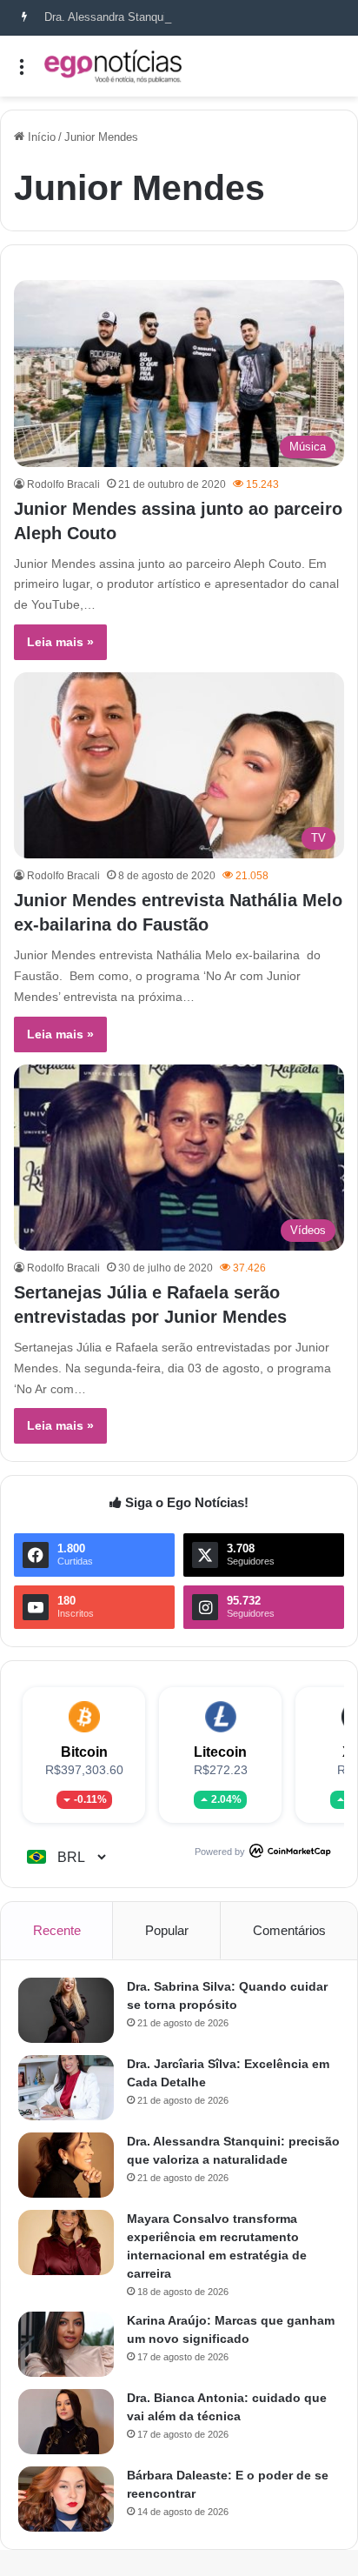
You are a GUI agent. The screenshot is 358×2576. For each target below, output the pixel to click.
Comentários (289, 1930)
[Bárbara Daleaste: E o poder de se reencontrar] (66, 2499)
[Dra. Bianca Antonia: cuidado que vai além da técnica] (66, 2422)
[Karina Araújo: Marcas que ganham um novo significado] (66, 2344)
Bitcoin (84, 1752)
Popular (167, 1930)
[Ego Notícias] (113, 66)
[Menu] (22, 73)
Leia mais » (60, 642)
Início (40, 137)
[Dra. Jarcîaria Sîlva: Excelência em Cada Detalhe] (66, 2088)
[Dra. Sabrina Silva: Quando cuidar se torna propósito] (66, 2010)
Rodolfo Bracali (63, 484)
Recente (57, 1930)
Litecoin (220, 1752)
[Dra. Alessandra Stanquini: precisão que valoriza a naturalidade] (66, 2165)
